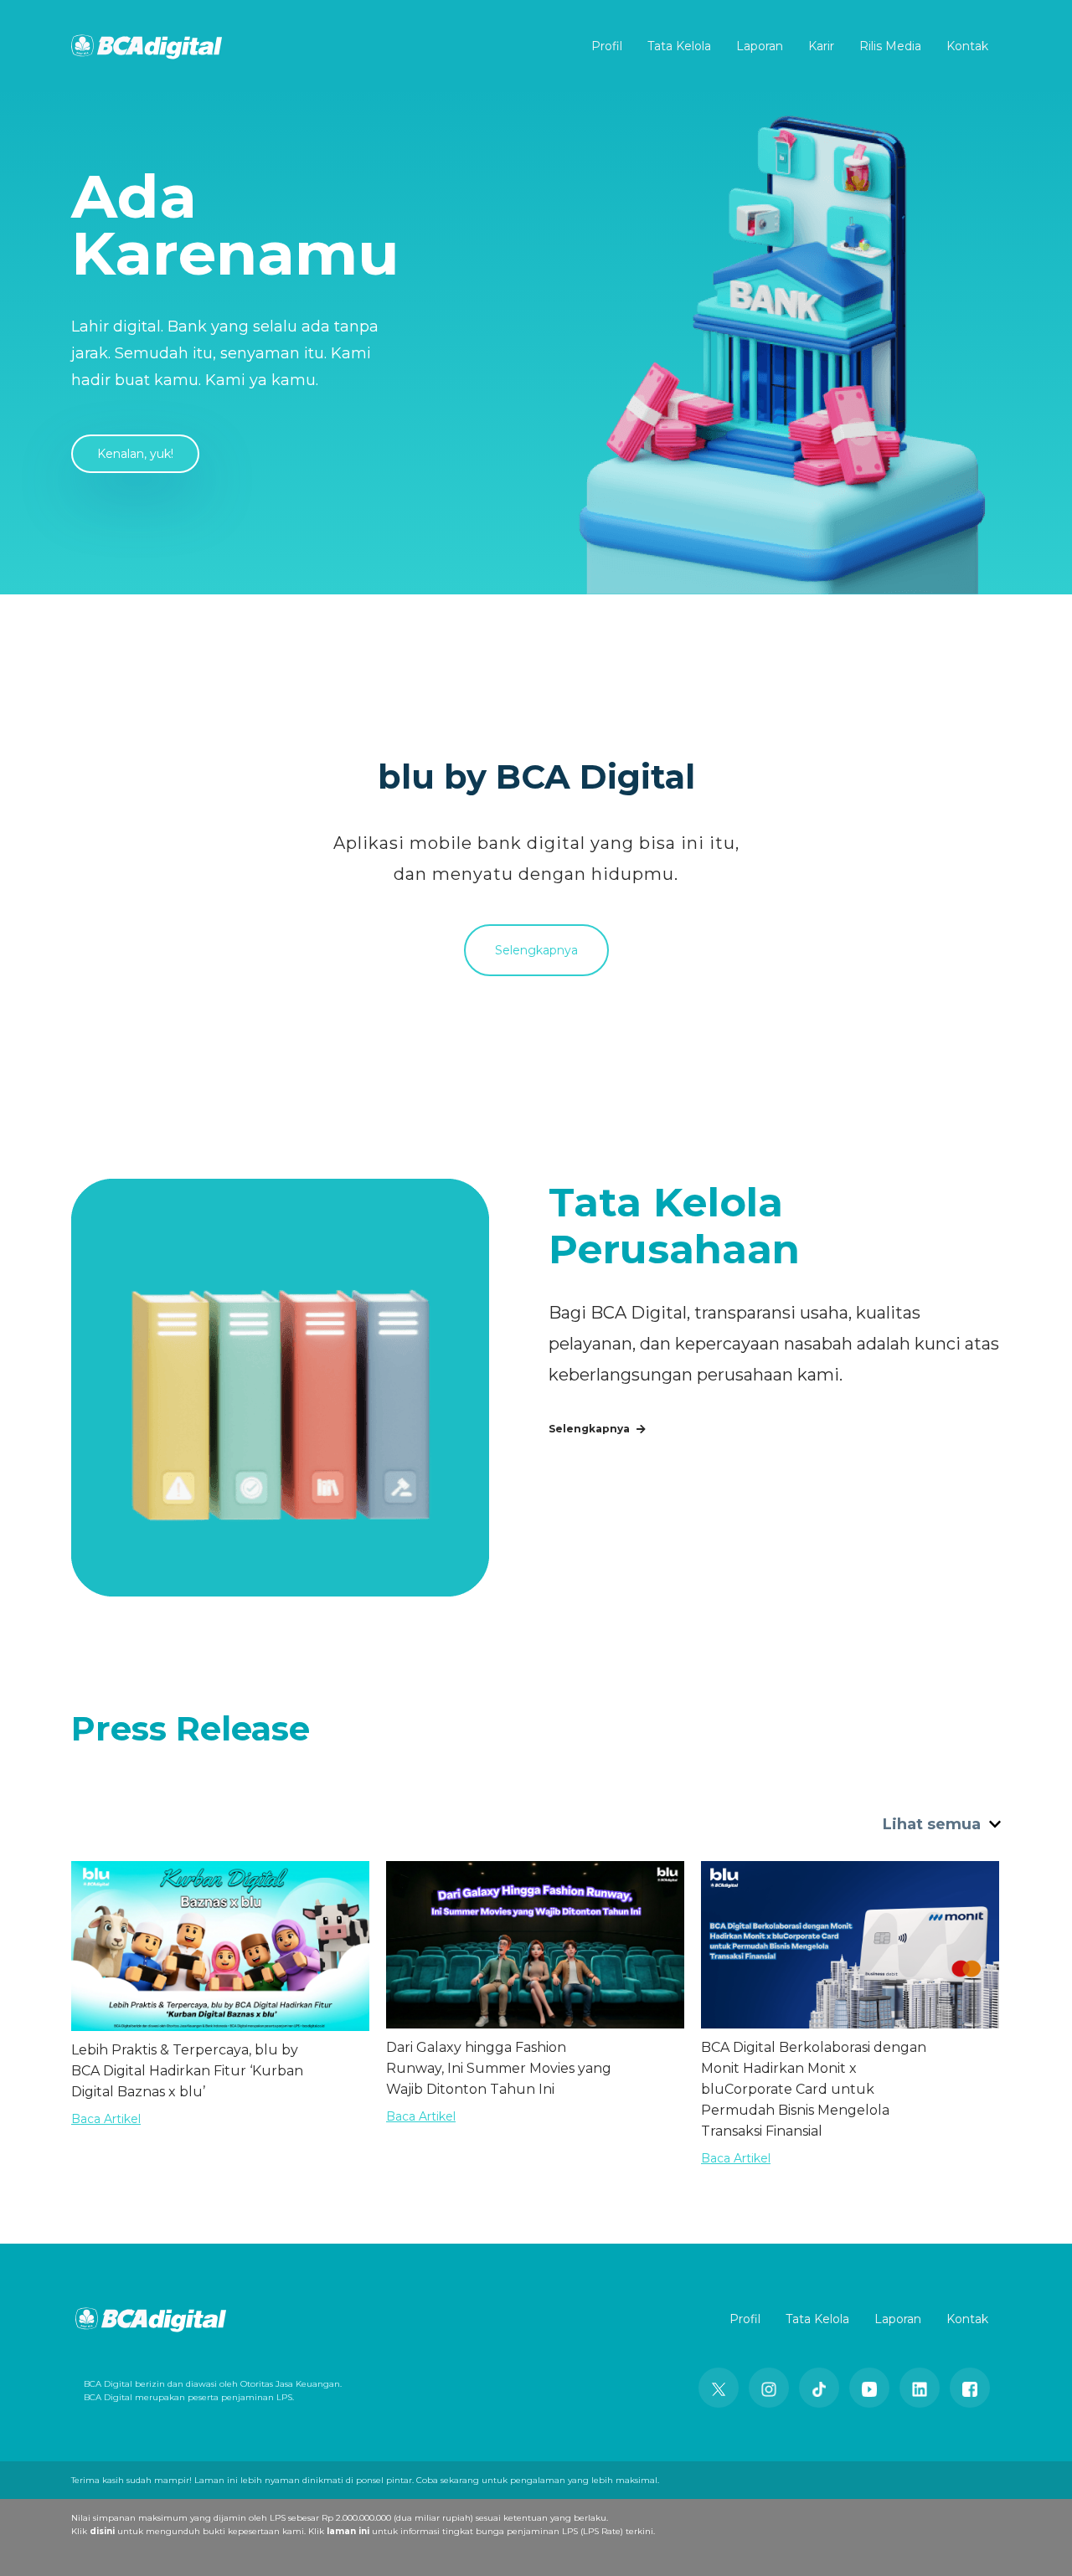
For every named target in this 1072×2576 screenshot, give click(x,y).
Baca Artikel (106, 2119)
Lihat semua (934, 1824)
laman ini (348, 2531)
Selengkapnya (536, 950)
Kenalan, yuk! (135, 454)
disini (102, 2531)
